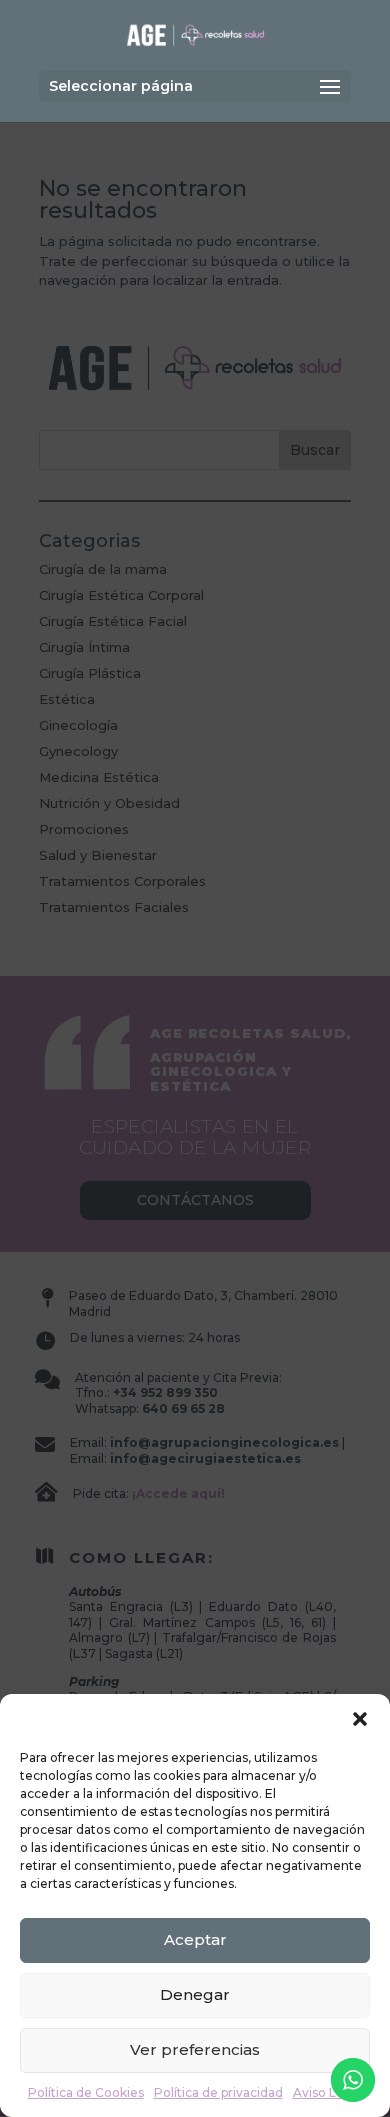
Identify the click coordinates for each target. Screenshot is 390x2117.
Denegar (195, 1994)
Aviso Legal (328, 2092)
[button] (360, 1719)
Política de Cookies (86, 2092)
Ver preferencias (195, 2049)
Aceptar (195, 1939)
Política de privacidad (218, 2092)
